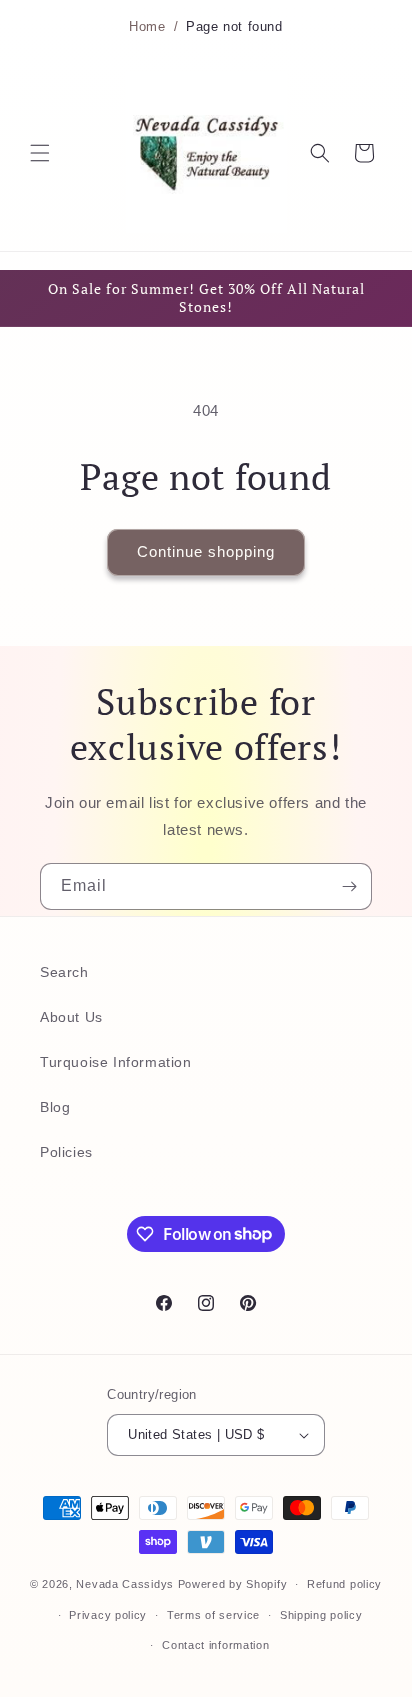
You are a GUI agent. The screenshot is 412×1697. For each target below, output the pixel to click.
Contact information (215, 1645)
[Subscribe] (349, 886)
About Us (71, 1017)
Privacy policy (108, 1615)
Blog (55, 1107)
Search (64, 972)
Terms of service (213, 1615)
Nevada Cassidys (125, 1584)
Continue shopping (206, 551)
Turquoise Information (116, 1062)
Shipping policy (321, 1615)
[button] (40, 153)
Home (147, 27)
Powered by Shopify (233, 1584)
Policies (66, 1152)
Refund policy (344, 1584)
